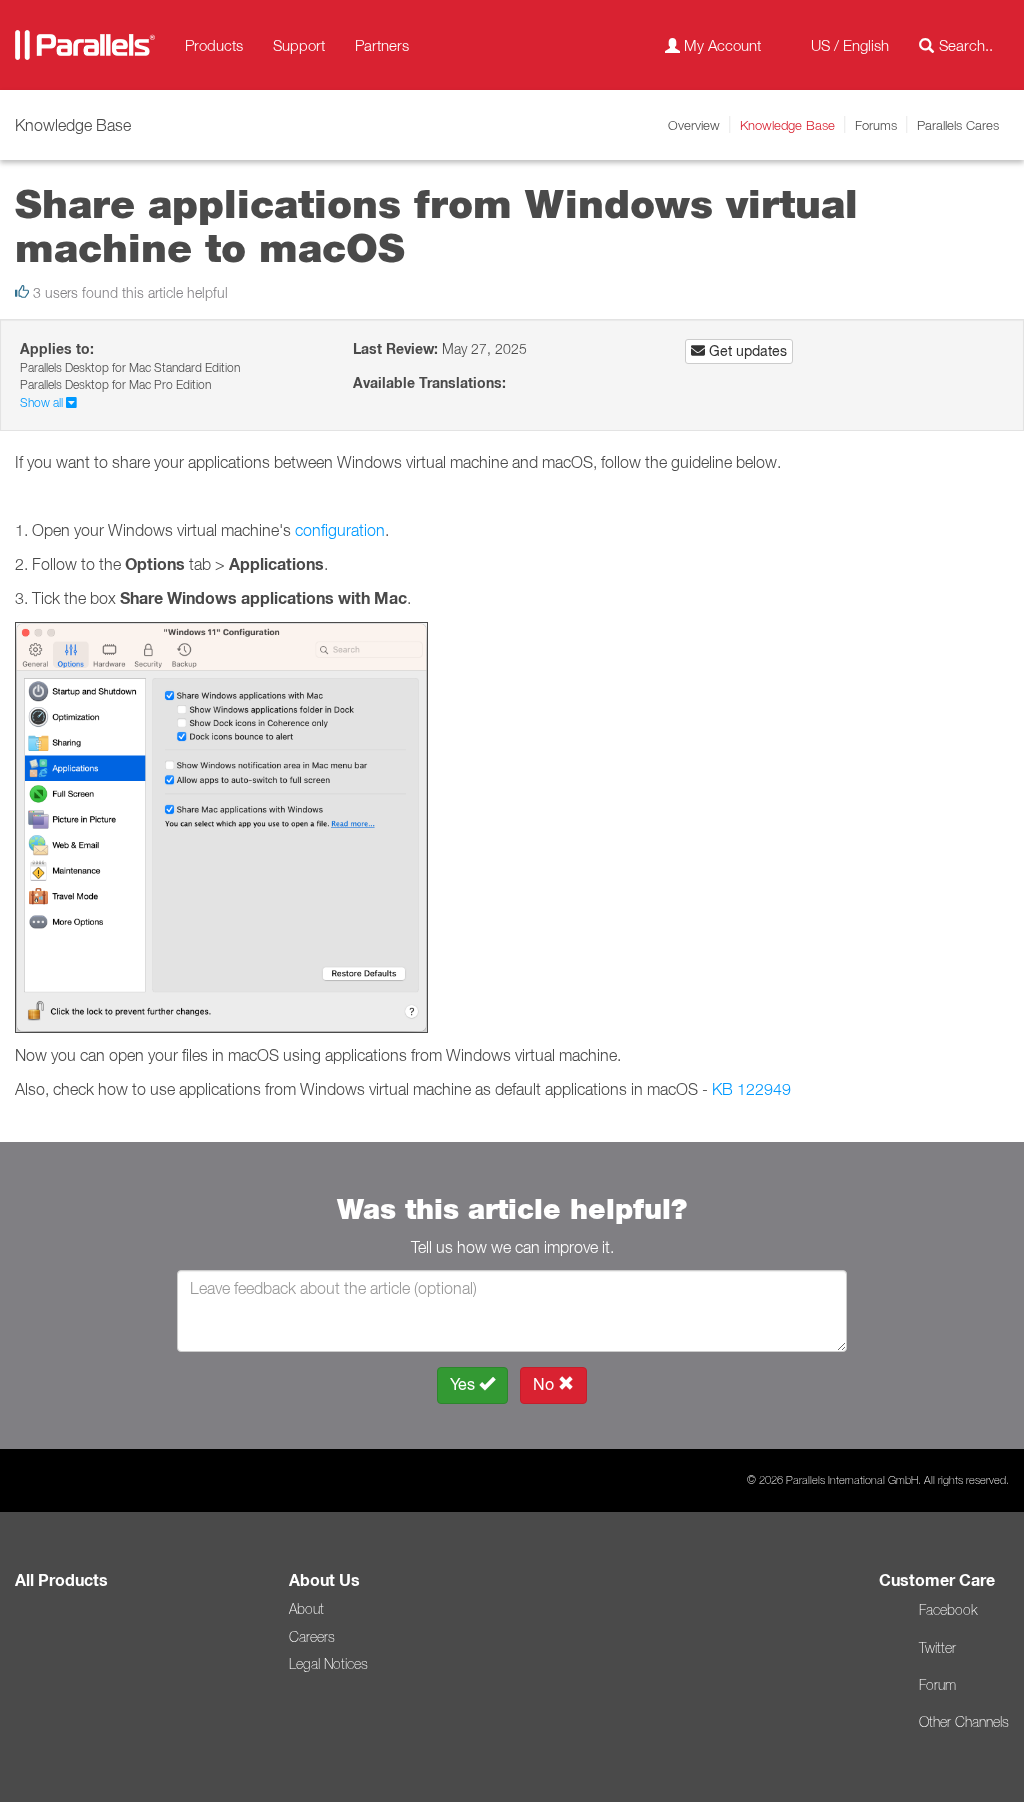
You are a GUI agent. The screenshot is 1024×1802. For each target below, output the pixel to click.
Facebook (948, 1610)
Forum (937, 1685)
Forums (876, 125)
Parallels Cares (958, 125)
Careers (312, 1637)
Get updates (746, 351)
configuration (340, 530)
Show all (43, 402)
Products (214, 45)
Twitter (937, 1648)
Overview (694, 125)
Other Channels (964, 1722)
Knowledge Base (787, 125)
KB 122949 (751, 1089)
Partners (382, 45)
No (545, 1384)
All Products (61, 1580)
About (306, 1609)
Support (299, 45)
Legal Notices (328, 1664)
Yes (464, 1384)
